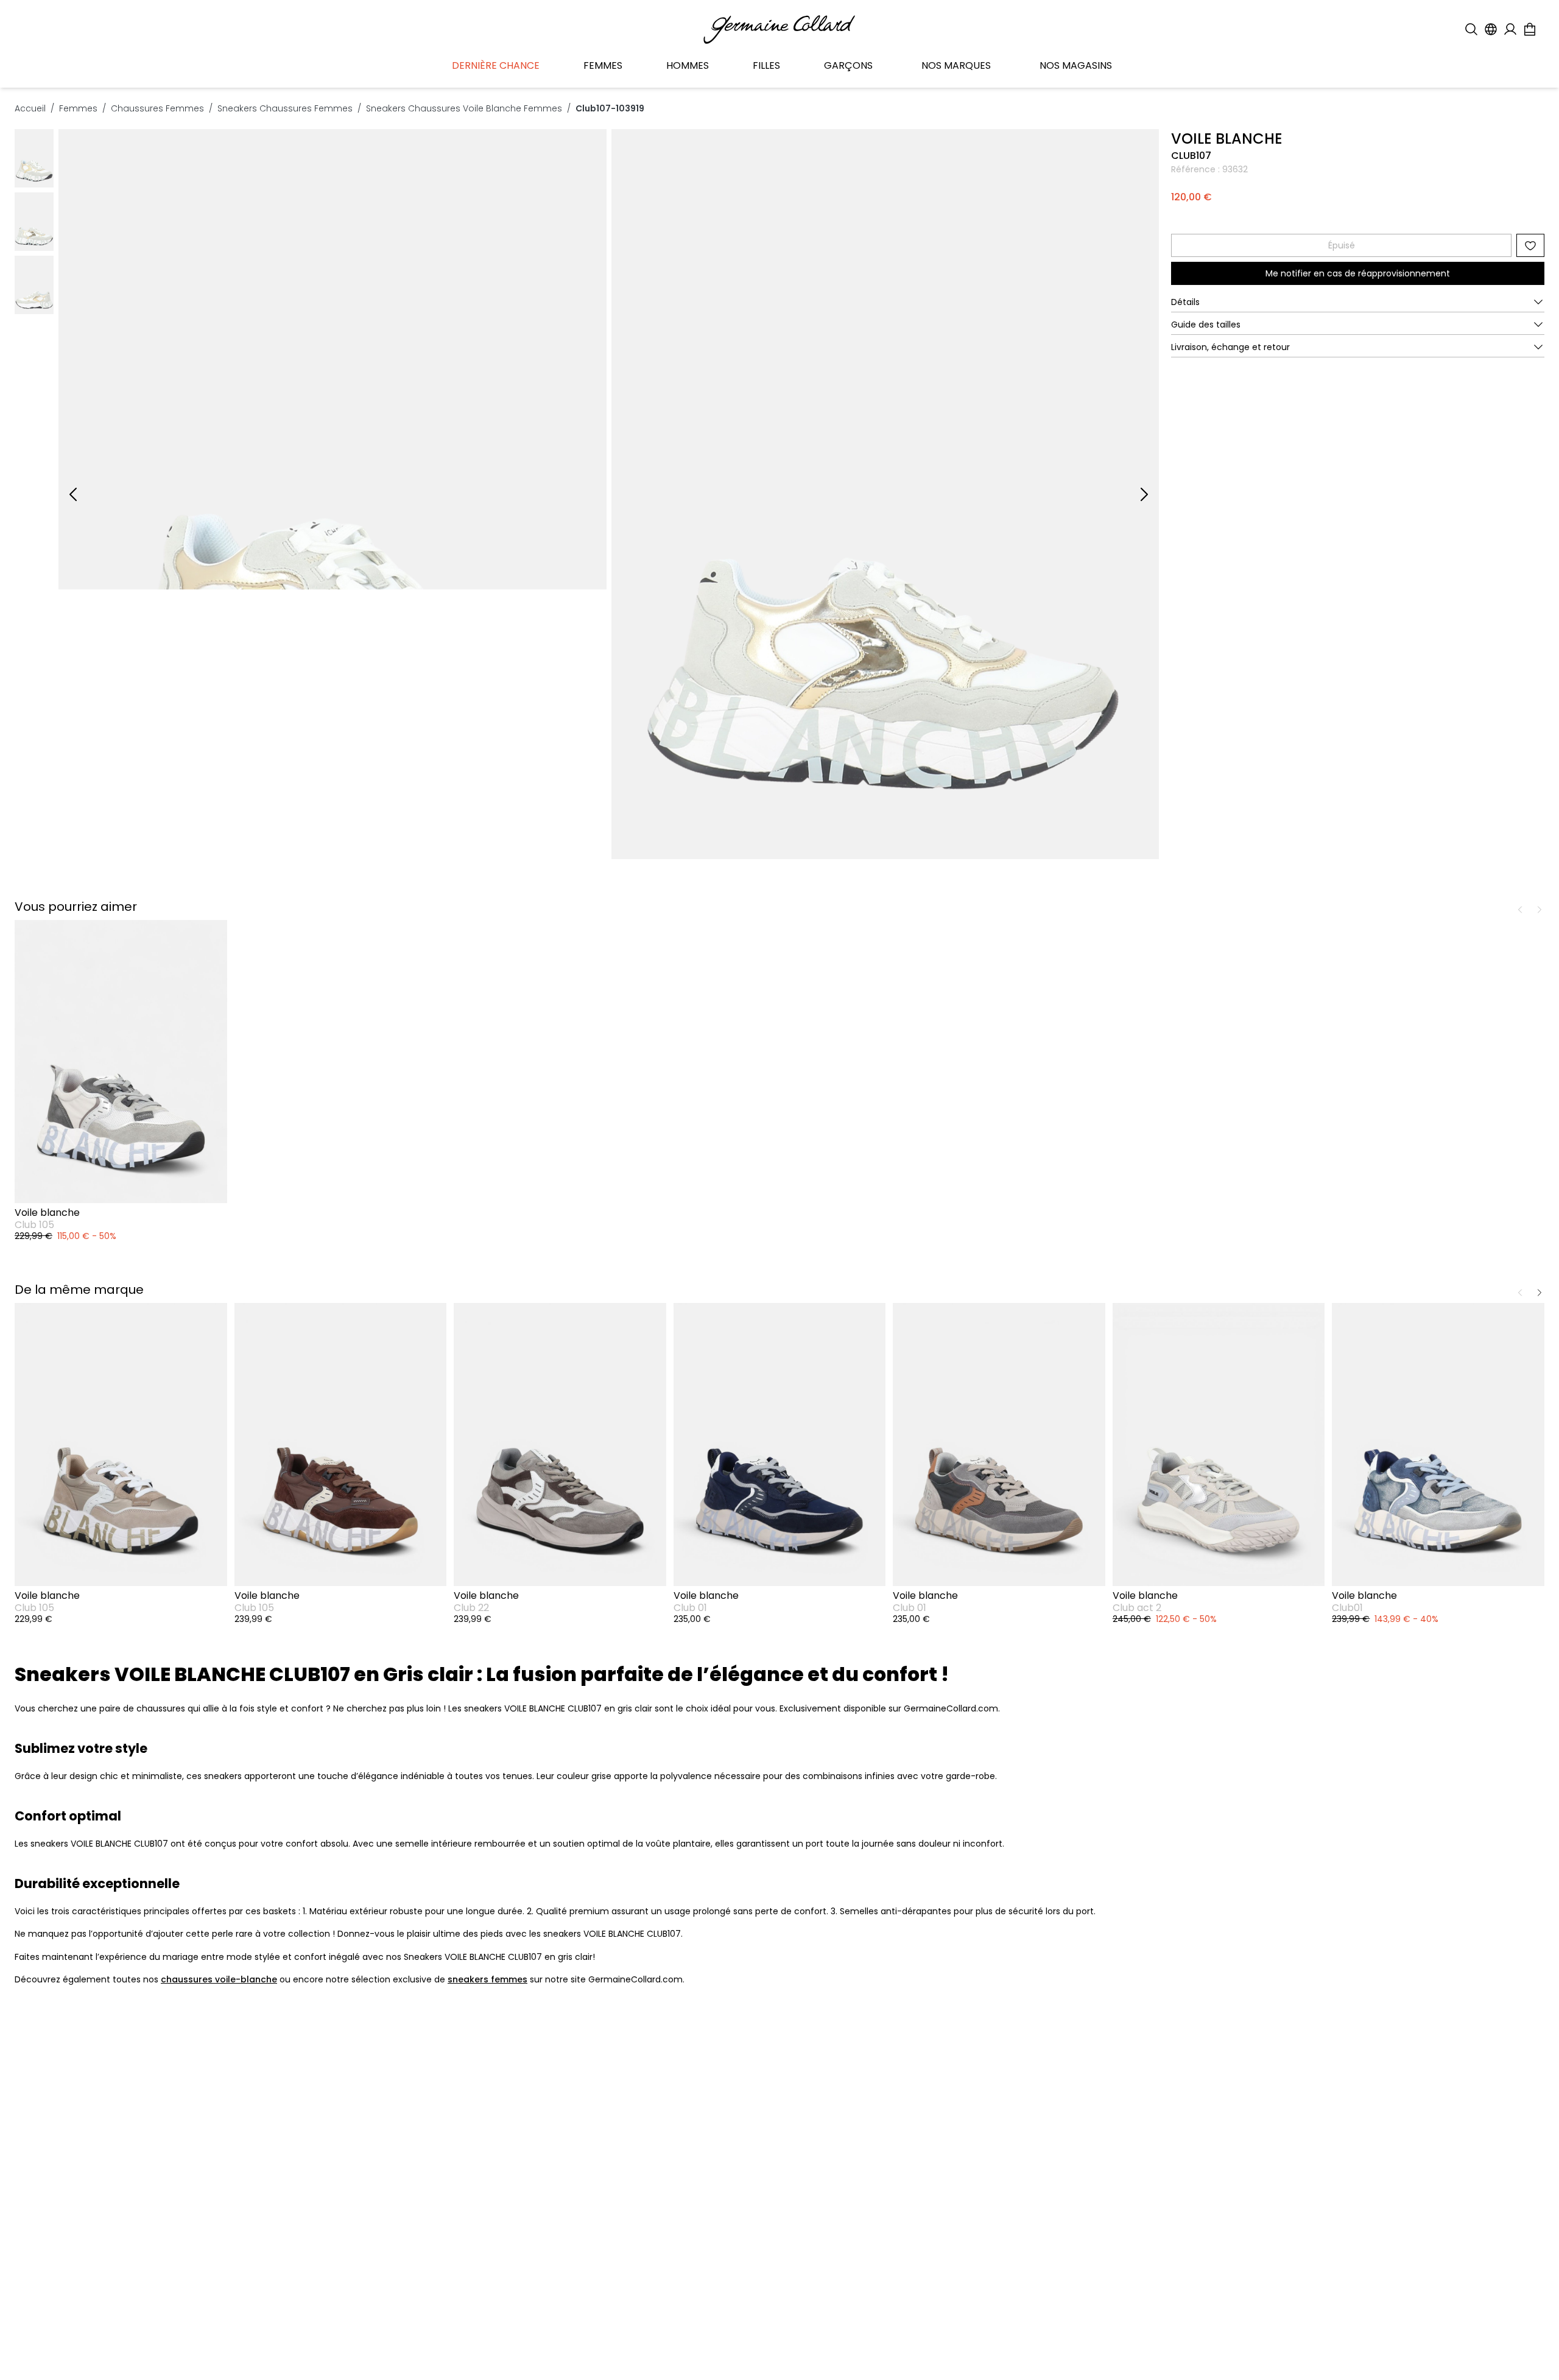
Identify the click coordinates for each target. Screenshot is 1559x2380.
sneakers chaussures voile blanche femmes (464, 108)
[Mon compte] (1510, 29)
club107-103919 (610, 108)
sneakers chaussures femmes (285, 108)
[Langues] (1491, 29)
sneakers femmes (487, 1979)
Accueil (30, 108)
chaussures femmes (157, 108)
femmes (78, 108)
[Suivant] (1144, 494)
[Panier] (1530, 29)
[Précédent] (73, 494)
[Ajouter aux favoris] (1530, 245)
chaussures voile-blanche (219, 1979)
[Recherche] (1471, 29)
